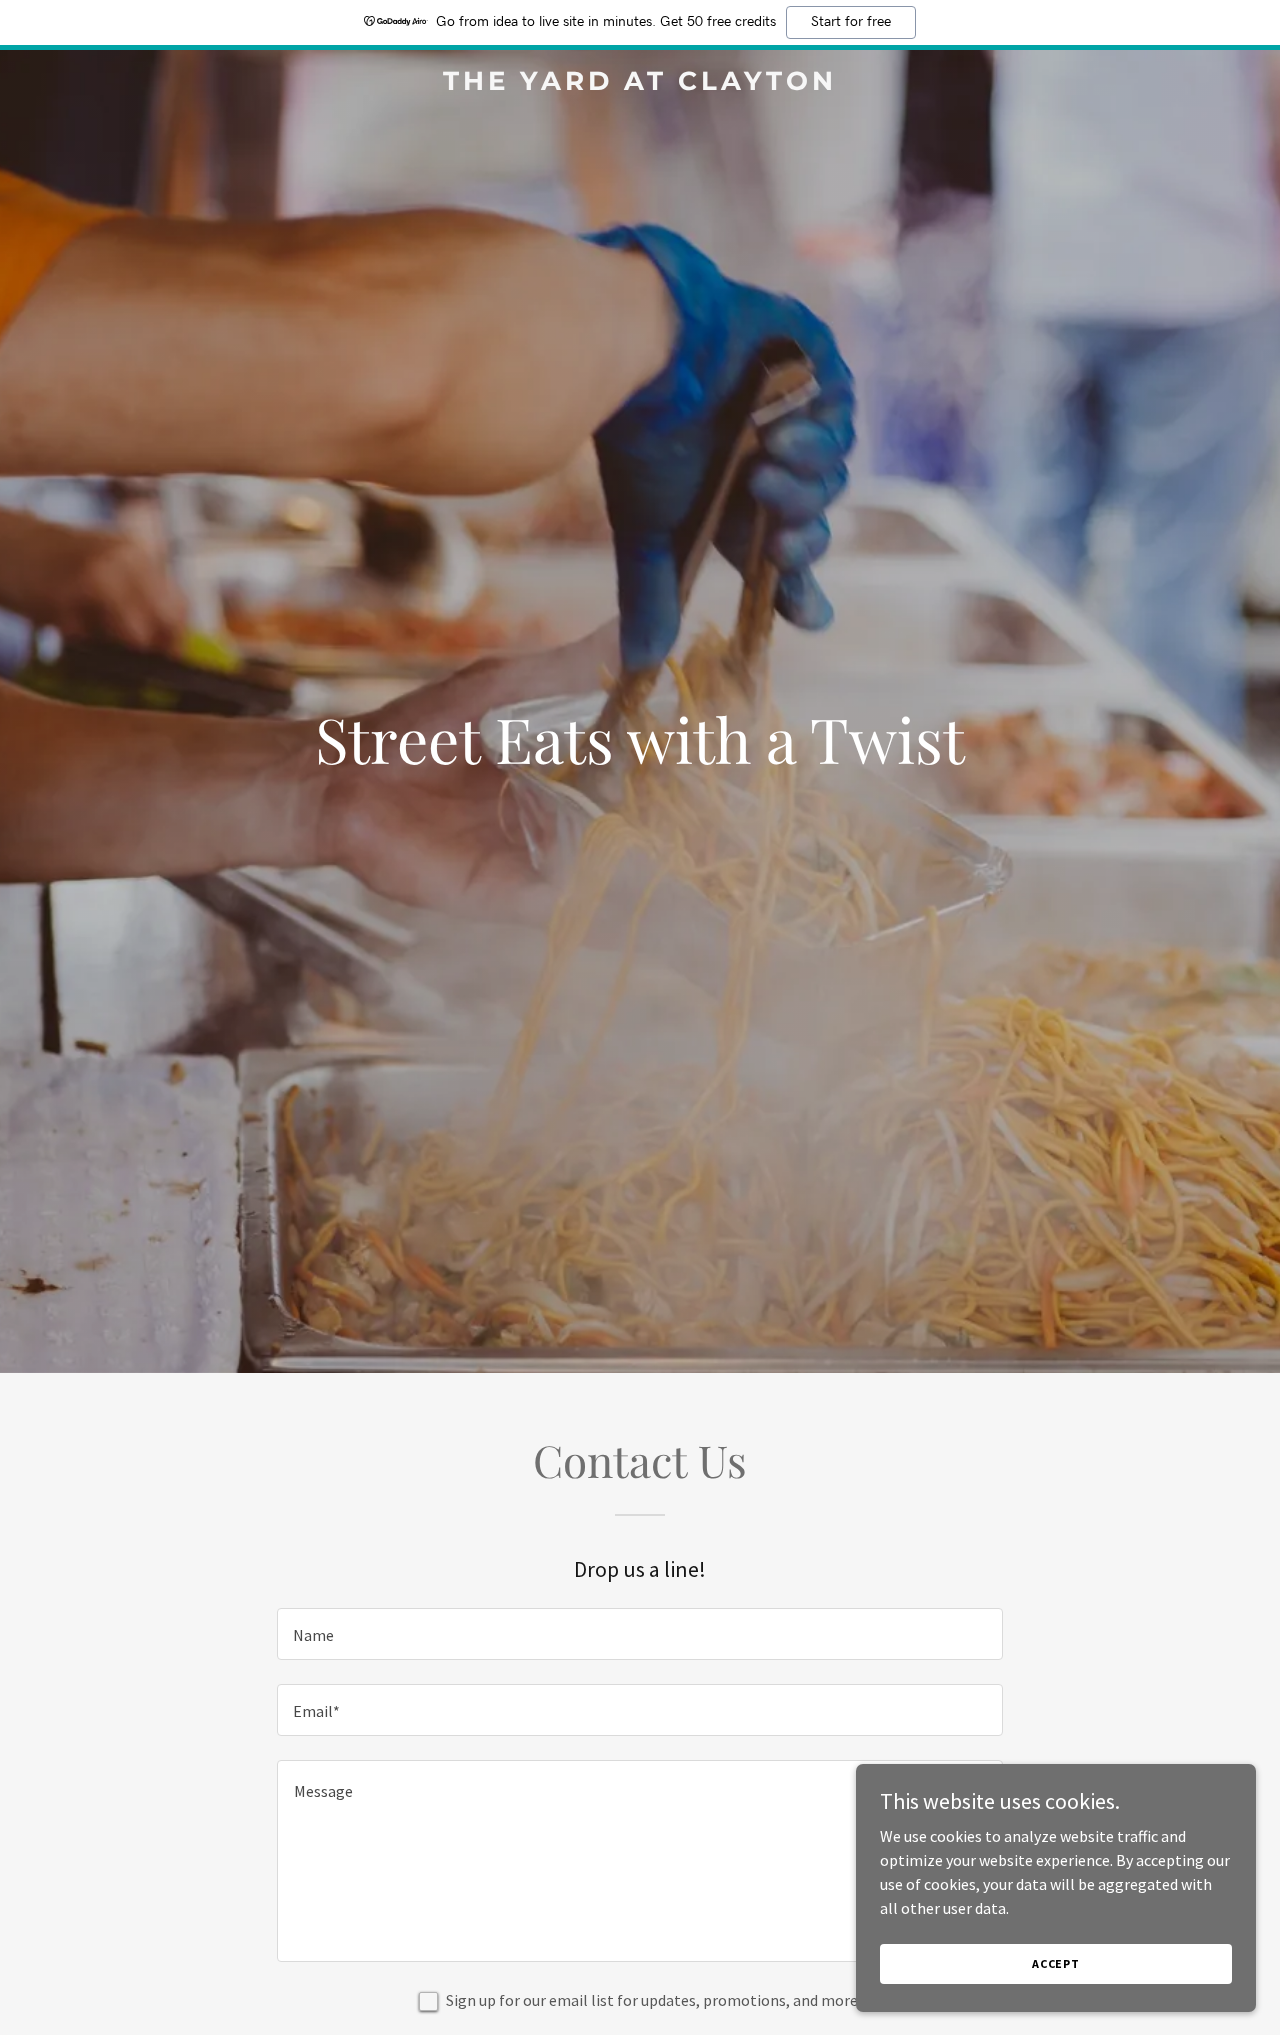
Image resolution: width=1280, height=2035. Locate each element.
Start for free (851, 22)
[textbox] (639, 1634)
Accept (1056, 1963)
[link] (640, 84)
